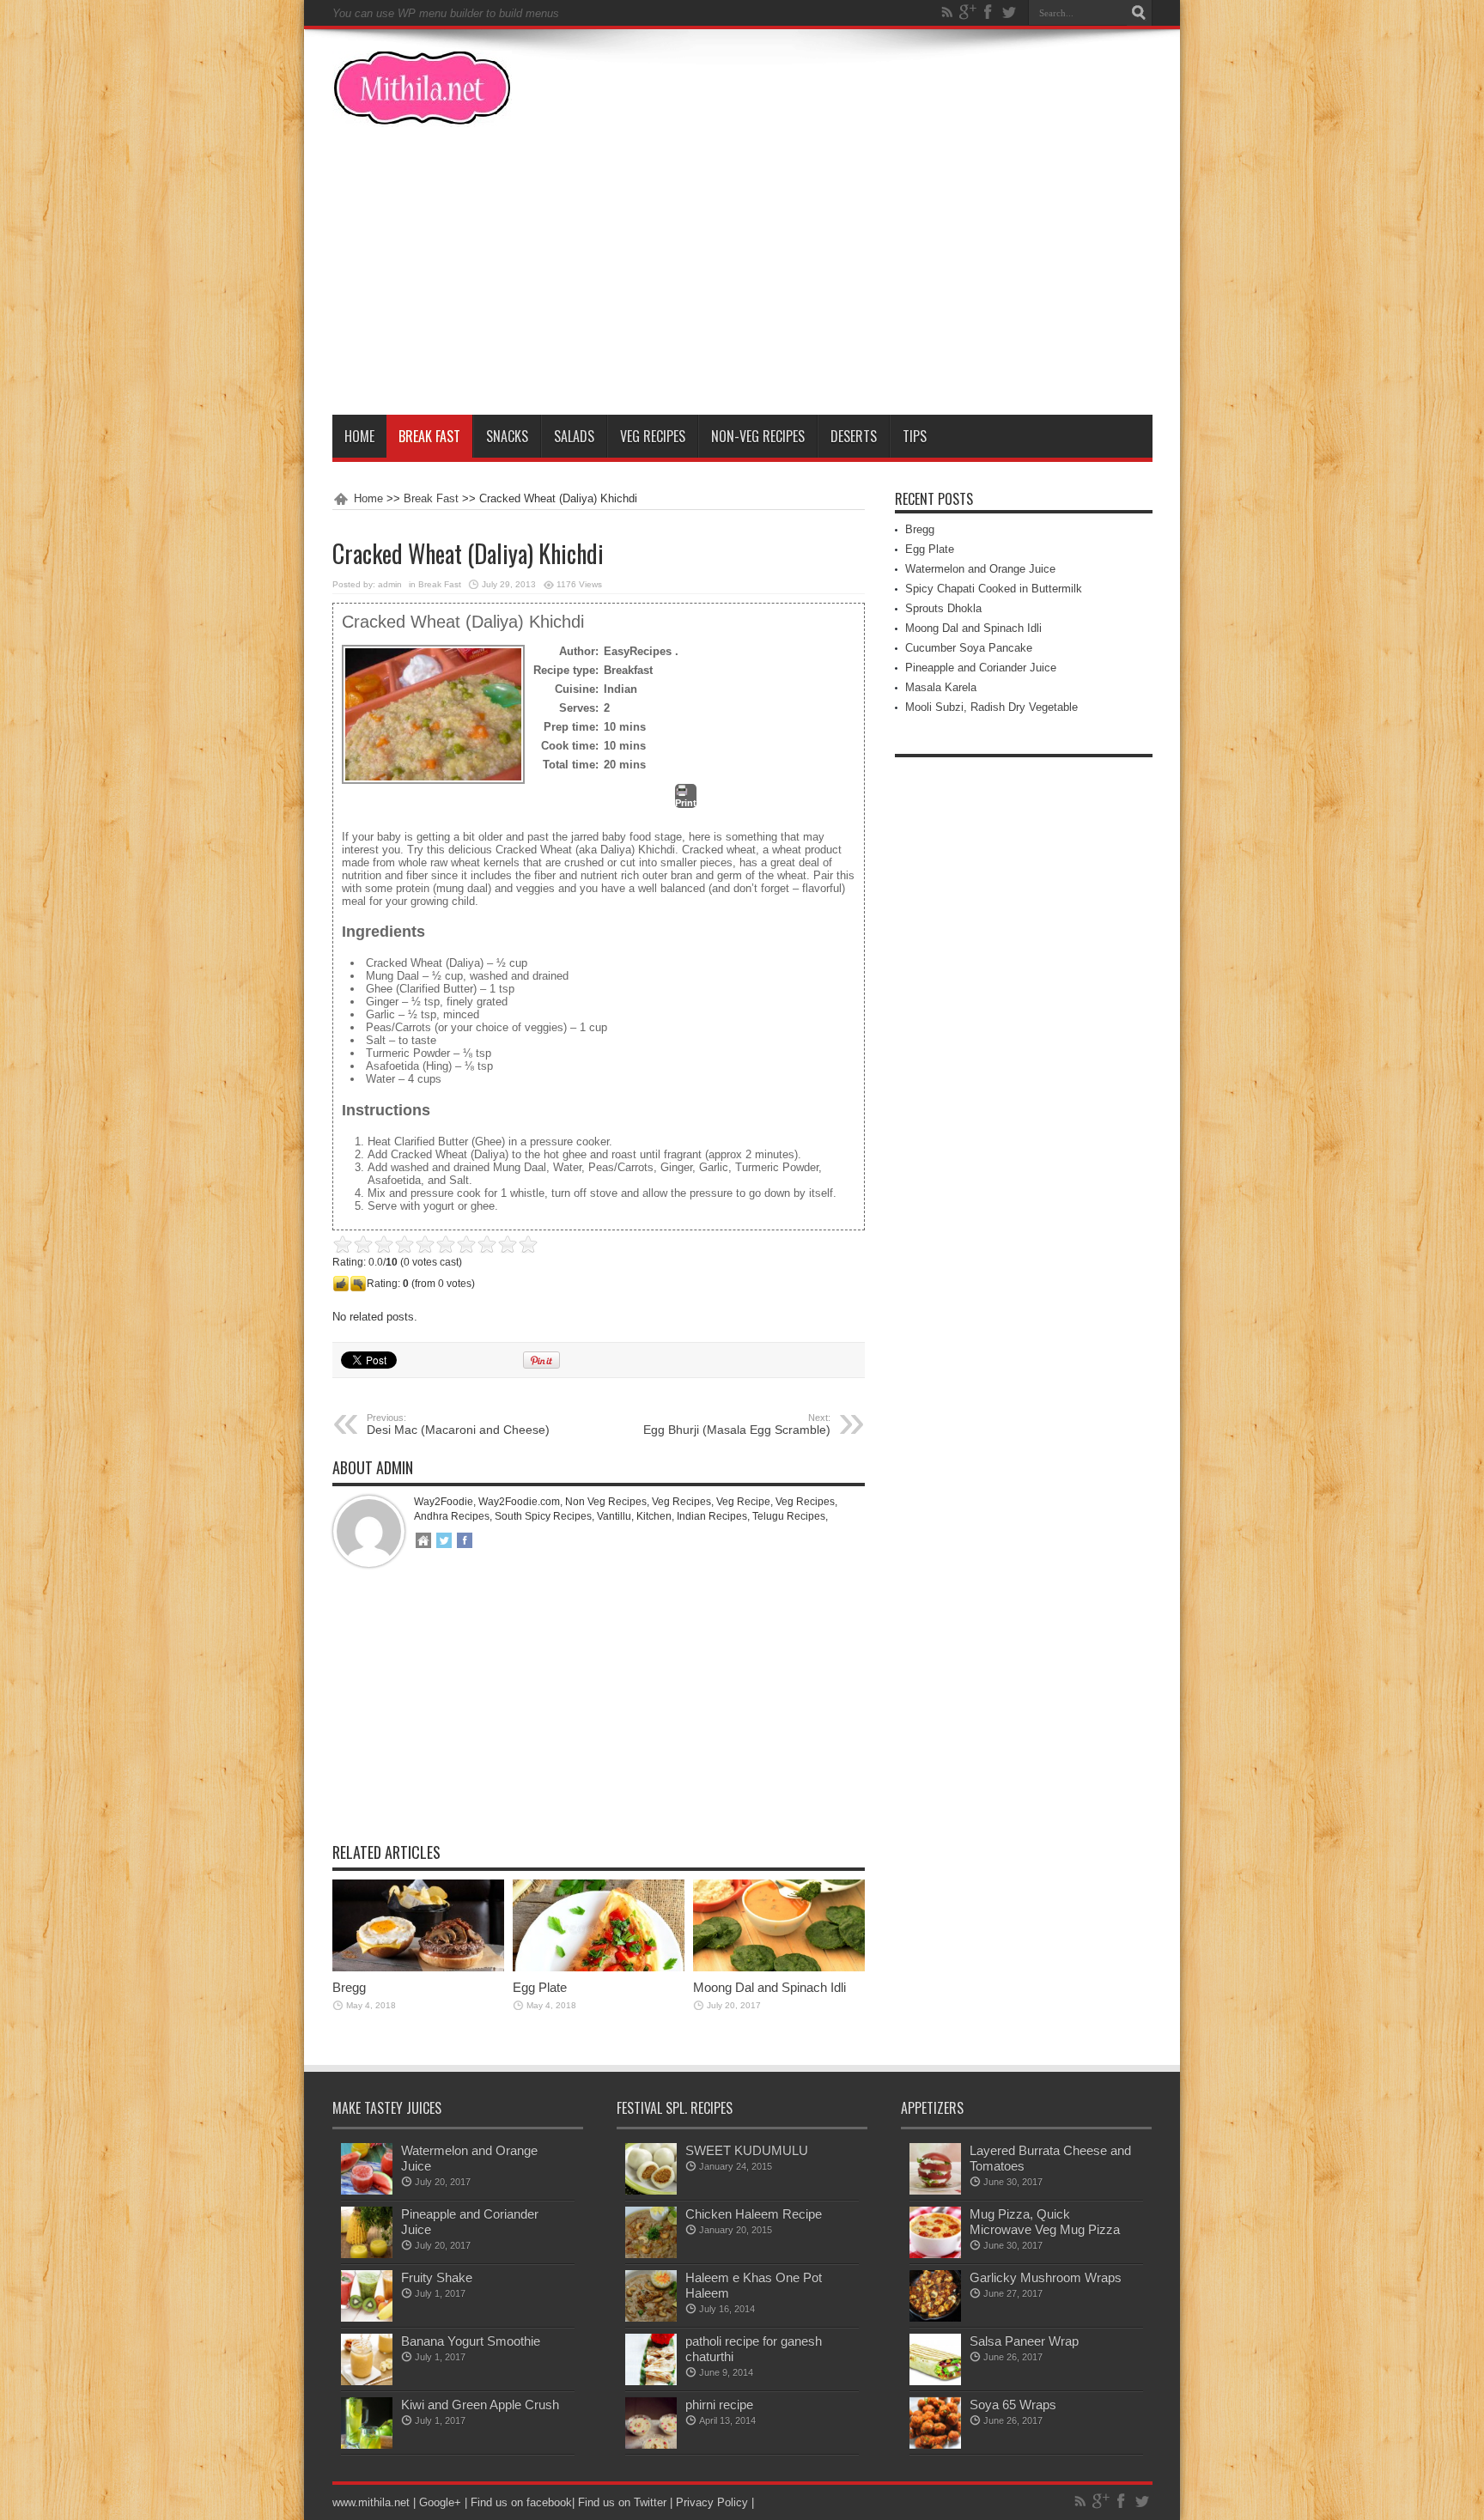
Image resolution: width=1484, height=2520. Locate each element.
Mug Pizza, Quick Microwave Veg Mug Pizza (1045, 2222)
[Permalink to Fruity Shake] (367, 2318)
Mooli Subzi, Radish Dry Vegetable (991, 707)
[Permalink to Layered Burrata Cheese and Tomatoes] (935, 2191)
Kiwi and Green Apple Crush (480, 2405)
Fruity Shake (437, 2277)
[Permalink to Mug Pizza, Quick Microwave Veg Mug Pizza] (935, 2254)
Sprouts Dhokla (943, 608)
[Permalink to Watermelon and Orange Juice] (367, 2191)
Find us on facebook (521, 2502)
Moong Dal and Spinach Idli (769, 1987)
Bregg (349, 1987)
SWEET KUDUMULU (747, 2150)
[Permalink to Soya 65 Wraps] (935, 2445)
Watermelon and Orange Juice (980, 569)
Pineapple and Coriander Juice (981, 668)
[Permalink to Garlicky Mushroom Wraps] (935, 2318)
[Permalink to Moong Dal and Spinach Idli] (779, 1967)
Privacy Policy (712, 2502)
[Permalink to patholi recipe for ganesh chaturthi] (651, 2381)
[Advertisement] (742, 286)
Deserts (854, 436)
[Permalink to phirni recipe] (651, 2445)
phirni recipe (719, 2405)
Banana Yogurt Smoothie (471, 2341)
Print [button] (686, 803)
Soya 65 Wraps (1013, 2405)
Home (359, 436)
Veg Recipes (653, 436)
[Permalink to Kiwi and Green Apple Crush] (367, 2445)
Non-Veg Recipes (758, 436)
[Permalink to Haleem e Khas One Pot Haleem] (651, 2318)
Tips (915, 436)
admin (390, 584)
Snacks (507, 436)
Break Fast (429, 436)
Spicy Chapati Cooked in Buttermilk (994, 589)
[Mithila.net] (422, 114)
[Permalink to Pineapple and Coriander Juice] (367, 2254)
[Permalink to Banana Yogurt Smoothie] (367, 2381)
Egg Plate (540, 1987)
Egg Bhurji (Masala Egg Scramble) (737, 1424)
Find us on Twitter (622, 2502)
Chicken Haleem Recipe (754, 2214)
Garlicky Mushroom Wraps (1046, 2277)
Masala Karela (941, 687)
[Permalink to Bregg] (418, 1967)
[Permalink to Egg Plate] (599, 1967)
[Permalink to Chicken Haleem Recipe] (651, 2254)
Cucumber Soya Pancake (969, 648)
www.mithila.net (371, 2502)
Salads (574, 436)
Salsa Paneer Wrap (1024, 2341)
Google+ (440, 2502)
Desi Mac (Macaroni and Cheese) (458, 1424)
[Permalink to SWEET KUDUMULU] (651, 2191)
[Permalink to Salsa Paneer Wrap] (935, 2381)
